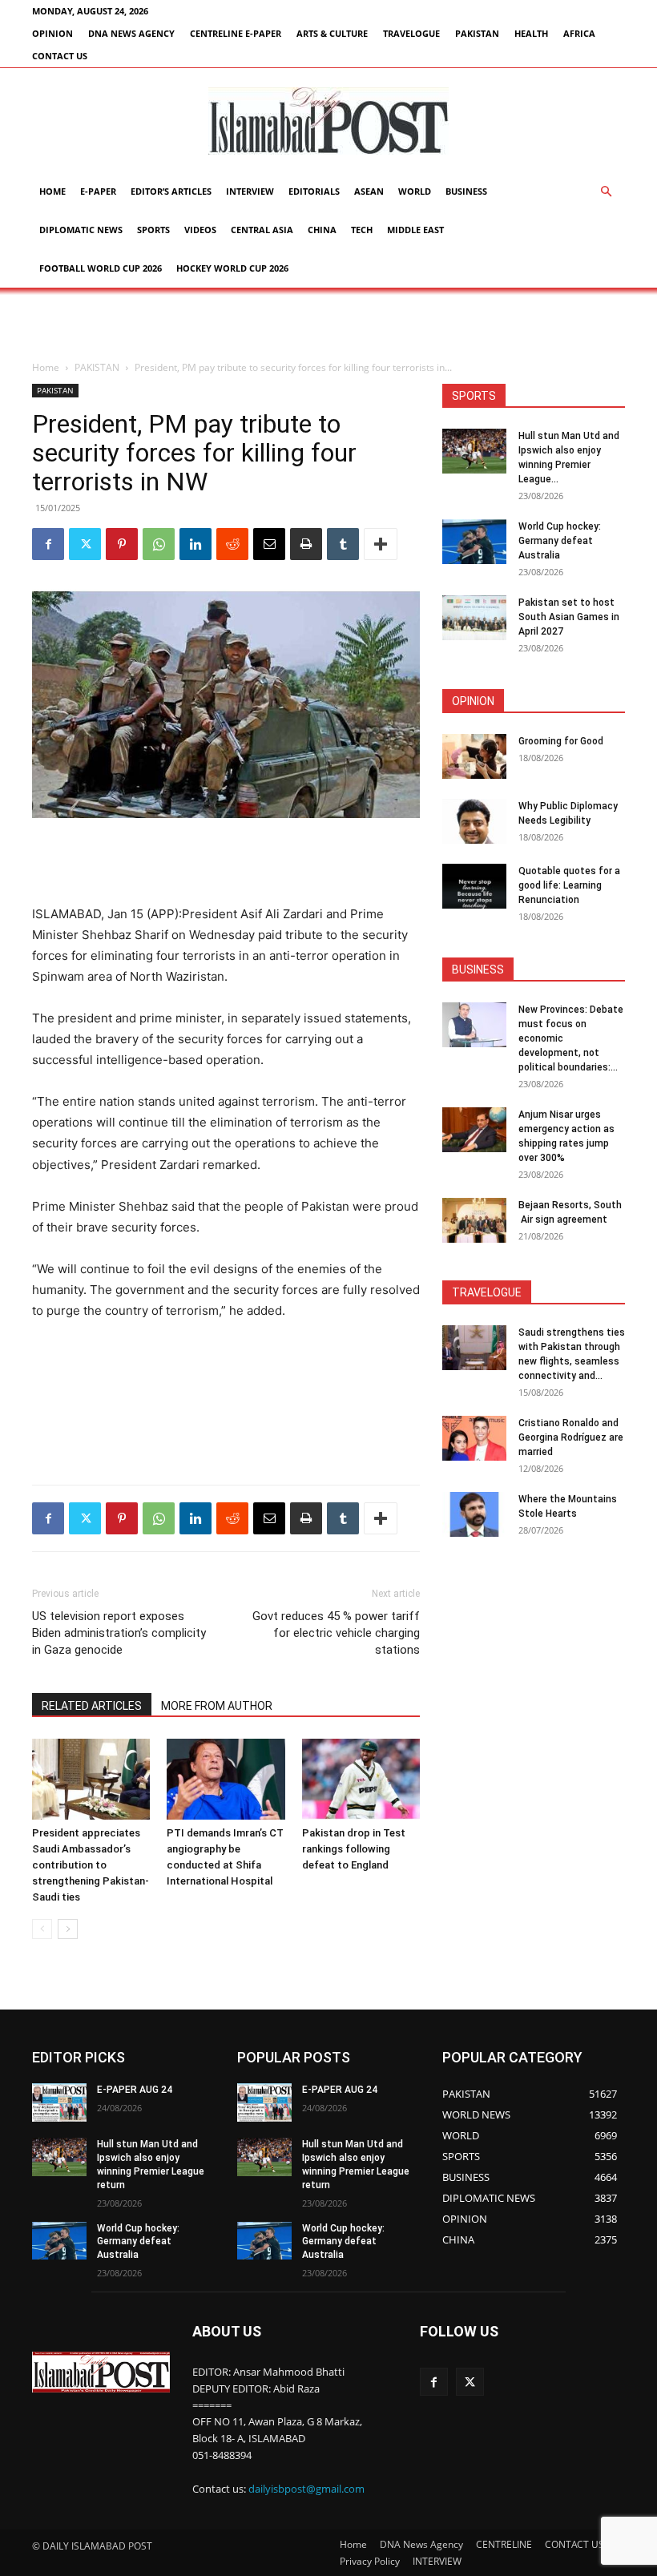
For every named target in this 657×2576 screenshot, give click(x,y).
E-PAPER (98, 191)
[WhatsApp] (159, 544)
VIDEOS (200, 230)
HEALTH (531, 33)
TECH (362, 230)
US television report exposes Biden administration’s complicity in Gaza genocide (119, 1633)
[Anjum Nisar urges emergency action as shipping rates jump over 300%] (474, 1130)
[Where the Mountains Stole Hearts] (474, 1514)
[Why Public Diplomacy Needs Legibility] (474, 821)
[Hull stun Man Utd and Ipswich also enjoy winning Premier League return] (474, 451)
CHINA (322, 230)
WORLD (415, 191)
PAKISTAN (477, 33)
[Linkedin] (195, 544)
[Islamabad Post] (328, 121)
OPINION (52, 33)
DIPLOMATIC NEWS (81, 230)
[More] (381, 544)
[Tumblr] (343, 544)
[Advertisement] (328, 323)
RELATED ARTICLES (92, 1706)
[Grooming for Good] (474, 756)
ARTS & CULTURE (332, 33)
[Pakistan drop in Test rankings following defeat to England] (361, 1779)
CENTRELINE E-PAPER (236, 33)
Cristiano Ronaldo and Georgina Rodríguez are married (571, 1437)
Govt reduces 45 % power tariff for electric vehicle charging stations (336, 1633)
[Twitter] (85, 544)
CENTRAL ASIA (262, 230)
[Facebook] (48, 544)
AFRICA (579, 33)
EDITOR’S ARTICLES (171, 191)
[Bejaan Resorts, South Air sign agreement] (474, 1220)
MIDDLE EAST (415, 230)
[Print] (306, 544)
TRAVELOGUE (411, 33)
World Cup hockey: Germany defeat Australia (560, 541)
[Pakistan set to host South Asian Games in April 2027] (474, 618)
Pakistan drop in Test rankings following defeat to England (354, 1849)
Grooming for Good (561, 741)
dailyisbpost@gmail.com (306, 2489)
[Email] (269, 544)
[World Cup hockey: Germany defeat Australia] (474, 542)
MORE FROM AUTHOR (217, 1706)
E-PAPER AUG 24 (135, 2090)
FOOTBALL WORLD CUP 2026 (101, 268)
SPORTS (153, 230)
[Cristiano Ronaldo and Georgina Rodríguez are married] (474, 1438)
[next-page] (68, 1929)
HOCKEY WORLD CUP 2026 (232, 268)
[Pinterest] (122, 544)
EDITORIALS (314, 191)
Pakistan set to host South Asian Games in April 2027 (569, 617)
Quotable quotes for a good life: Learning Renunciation (569, 885)
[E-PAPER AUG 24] (59, 2102)
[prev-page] (42, 1929)
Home (52, 191)
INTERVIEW (250, 191)
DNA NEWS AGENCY (131, 33)
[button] (606, 192)
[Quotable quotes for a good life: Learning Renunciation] (474, 886)
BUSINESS (466, 191)
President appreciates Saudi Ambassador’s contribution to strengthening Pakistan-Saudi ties (91, 1865)
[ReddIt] (232, 544)
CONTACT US (60, 56)
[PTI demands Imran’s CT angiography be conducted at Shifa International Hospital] (226, 1779)
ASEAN (369, 191)
